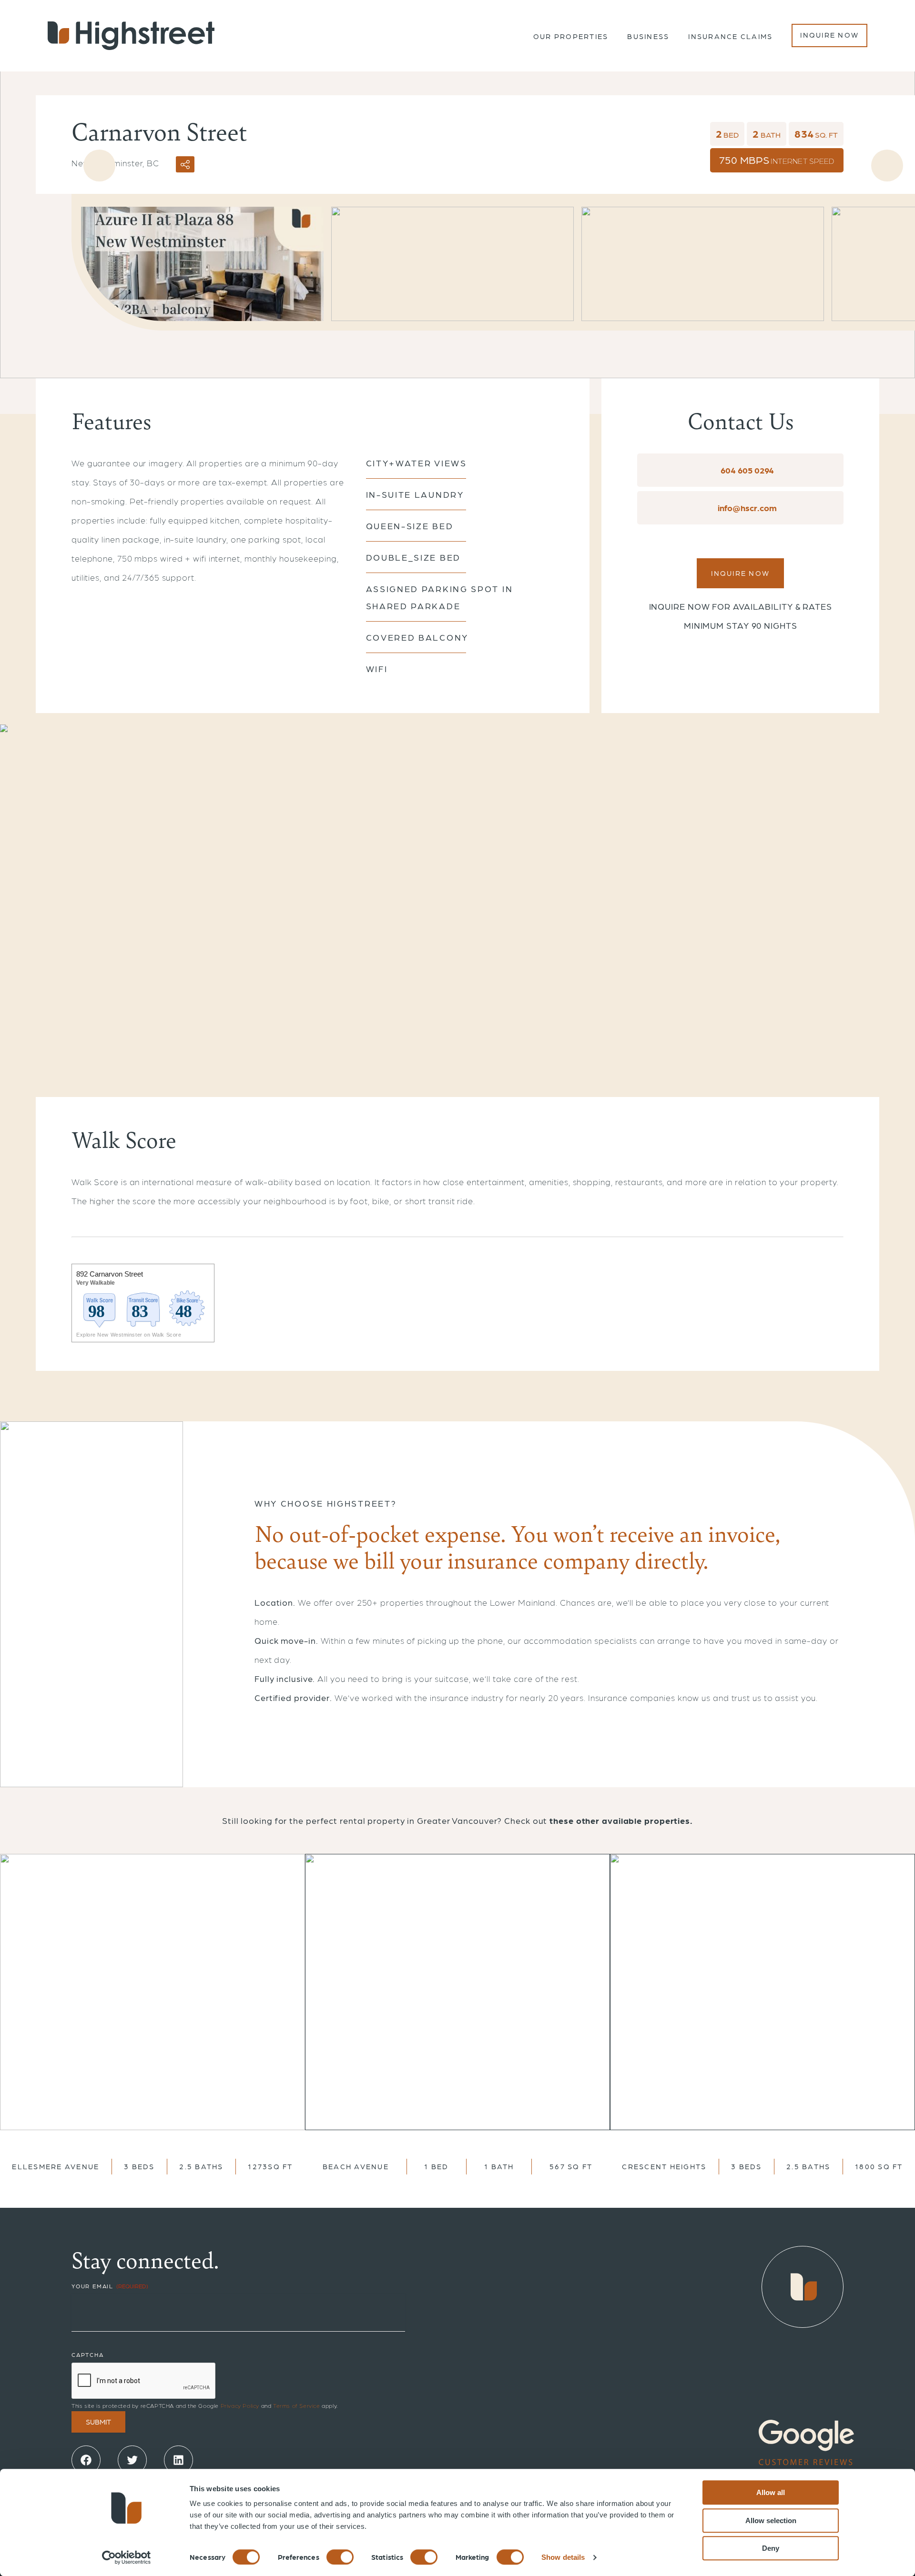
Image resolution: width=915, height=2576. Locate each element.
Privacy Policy (240, 2405)
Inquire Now (829, 35)
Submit (98, 2422)
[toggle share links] (185, 164)
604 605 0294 (746, 470)
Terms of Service (297, 2405)
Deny (771, 2548)
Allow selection (771, 2521)
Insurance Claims (730, 36)
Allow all (771, 2492)
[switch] (340, 2557)
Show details (563, 2557)
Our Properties (571, 36)
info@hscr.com (746, 508)
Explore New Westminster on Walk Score (129, 1335)
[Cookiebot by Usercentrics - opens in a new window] (127, 2557)
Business (648, 36)
